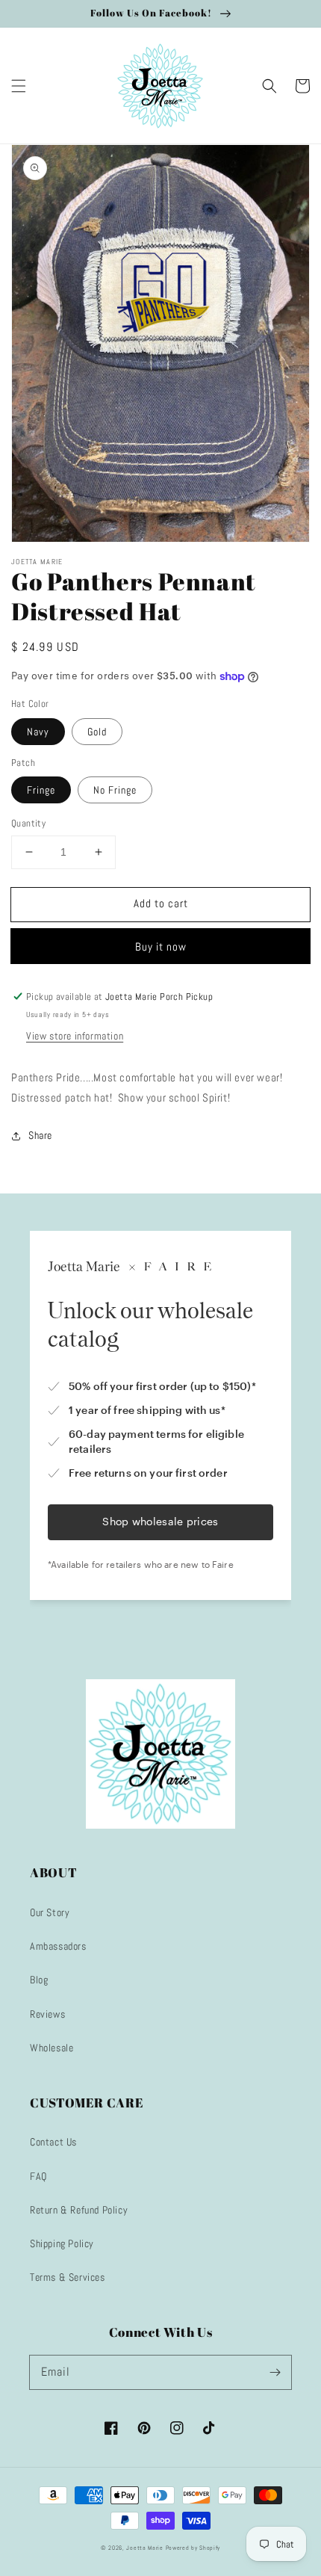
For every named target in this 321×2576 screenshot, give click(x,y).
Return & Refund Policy (79, 2210)
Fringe (41, 790)
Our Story (50, 1912)
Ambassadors (58, 1946)
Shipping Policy (62, 2243)
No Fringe (115, 790)
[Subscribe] (275, 2372)
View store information (75, 1036)
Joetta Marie (144, 2548)
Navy (38, 732)
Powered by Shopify (193, 2548)
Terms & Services (68, 2277)
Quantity (28, 823)
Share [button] (40, 1135)
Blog (39, 1980)
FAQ (38, 2176)
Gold (97, 732)
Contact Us (53, 2142)
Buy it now (161, 946)
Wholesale (52, 2048)
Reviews (47, 2014)
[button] (19, 86)
